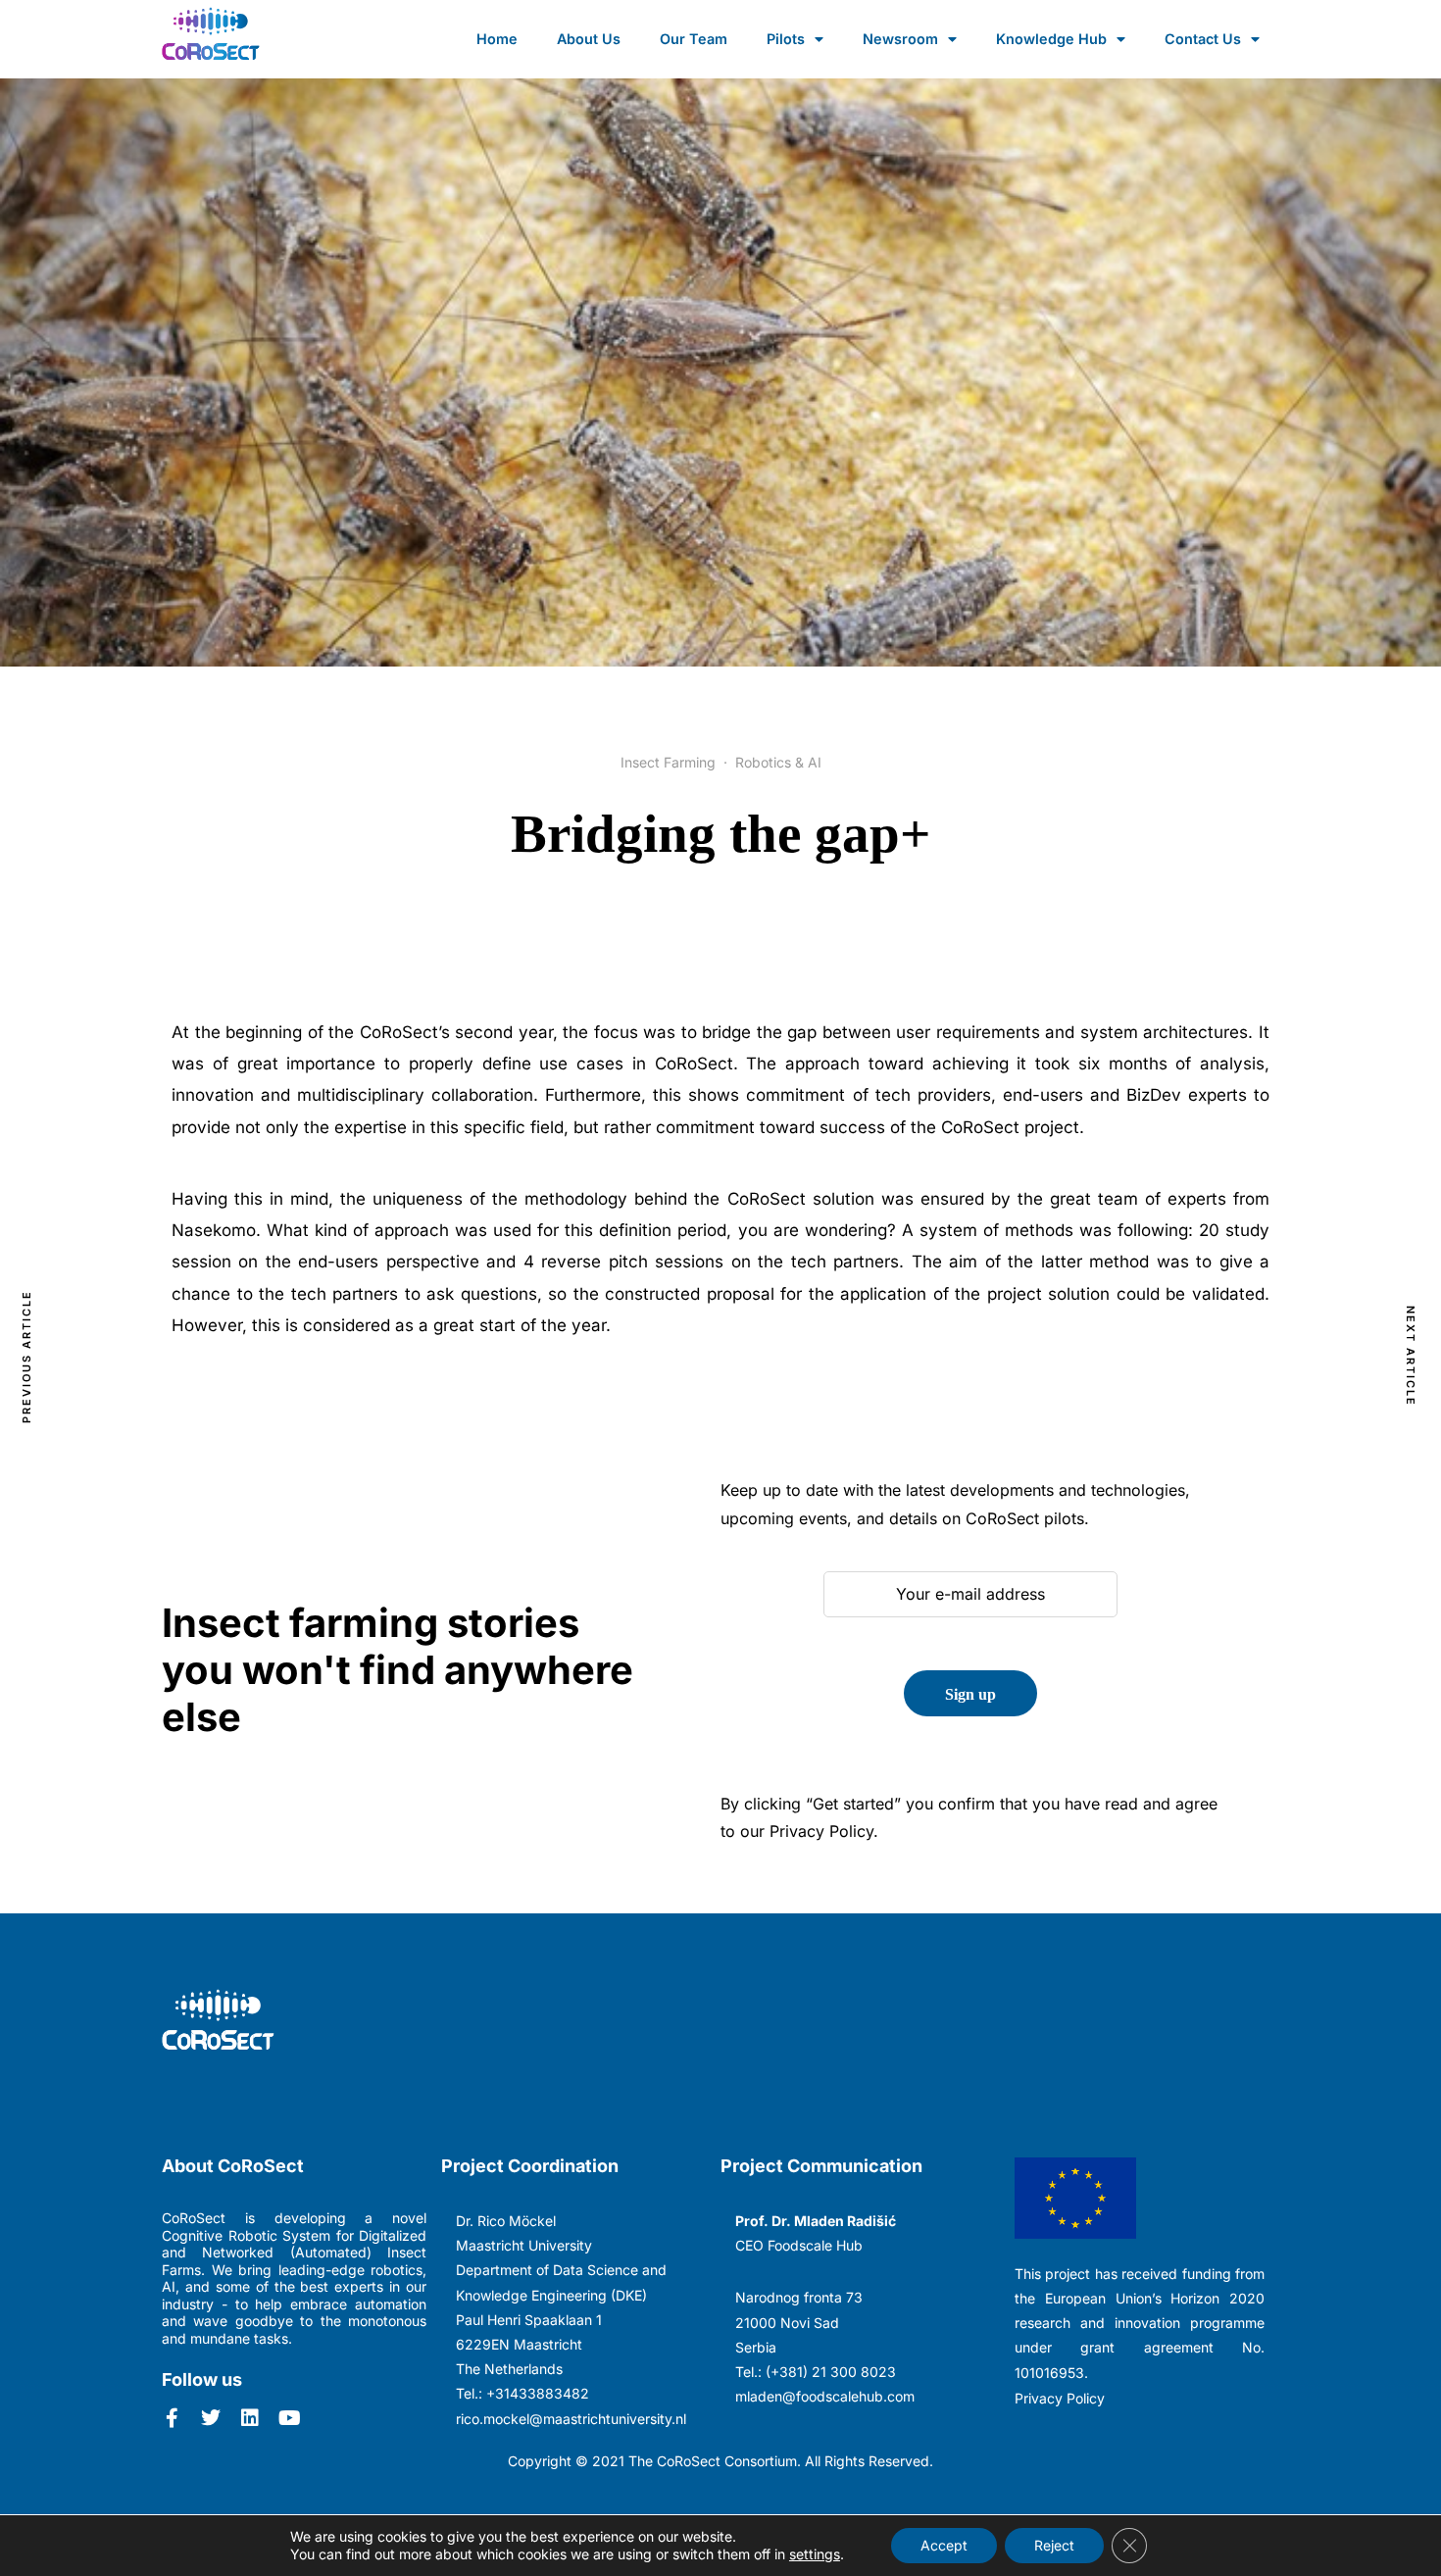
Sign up (970, 1694)
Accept (944, 2545)
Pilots (786, 39)
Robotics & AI (778, 762)
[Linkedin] (250, 2418)
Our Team (694, 39)
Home (497, 39)
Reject (1054, 2545)
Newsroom (900, 39)
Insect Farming (668, 762)
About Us (589, 39)
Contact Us (1203, 39)
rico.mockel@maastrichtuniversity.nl (571, 2419)
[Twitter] (211, 2418)
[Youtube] (289, 2418)
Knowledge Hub (1051, 39)
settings (815, 2554)
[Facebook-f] (172, 2418)
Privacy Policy (1060, 2398)
